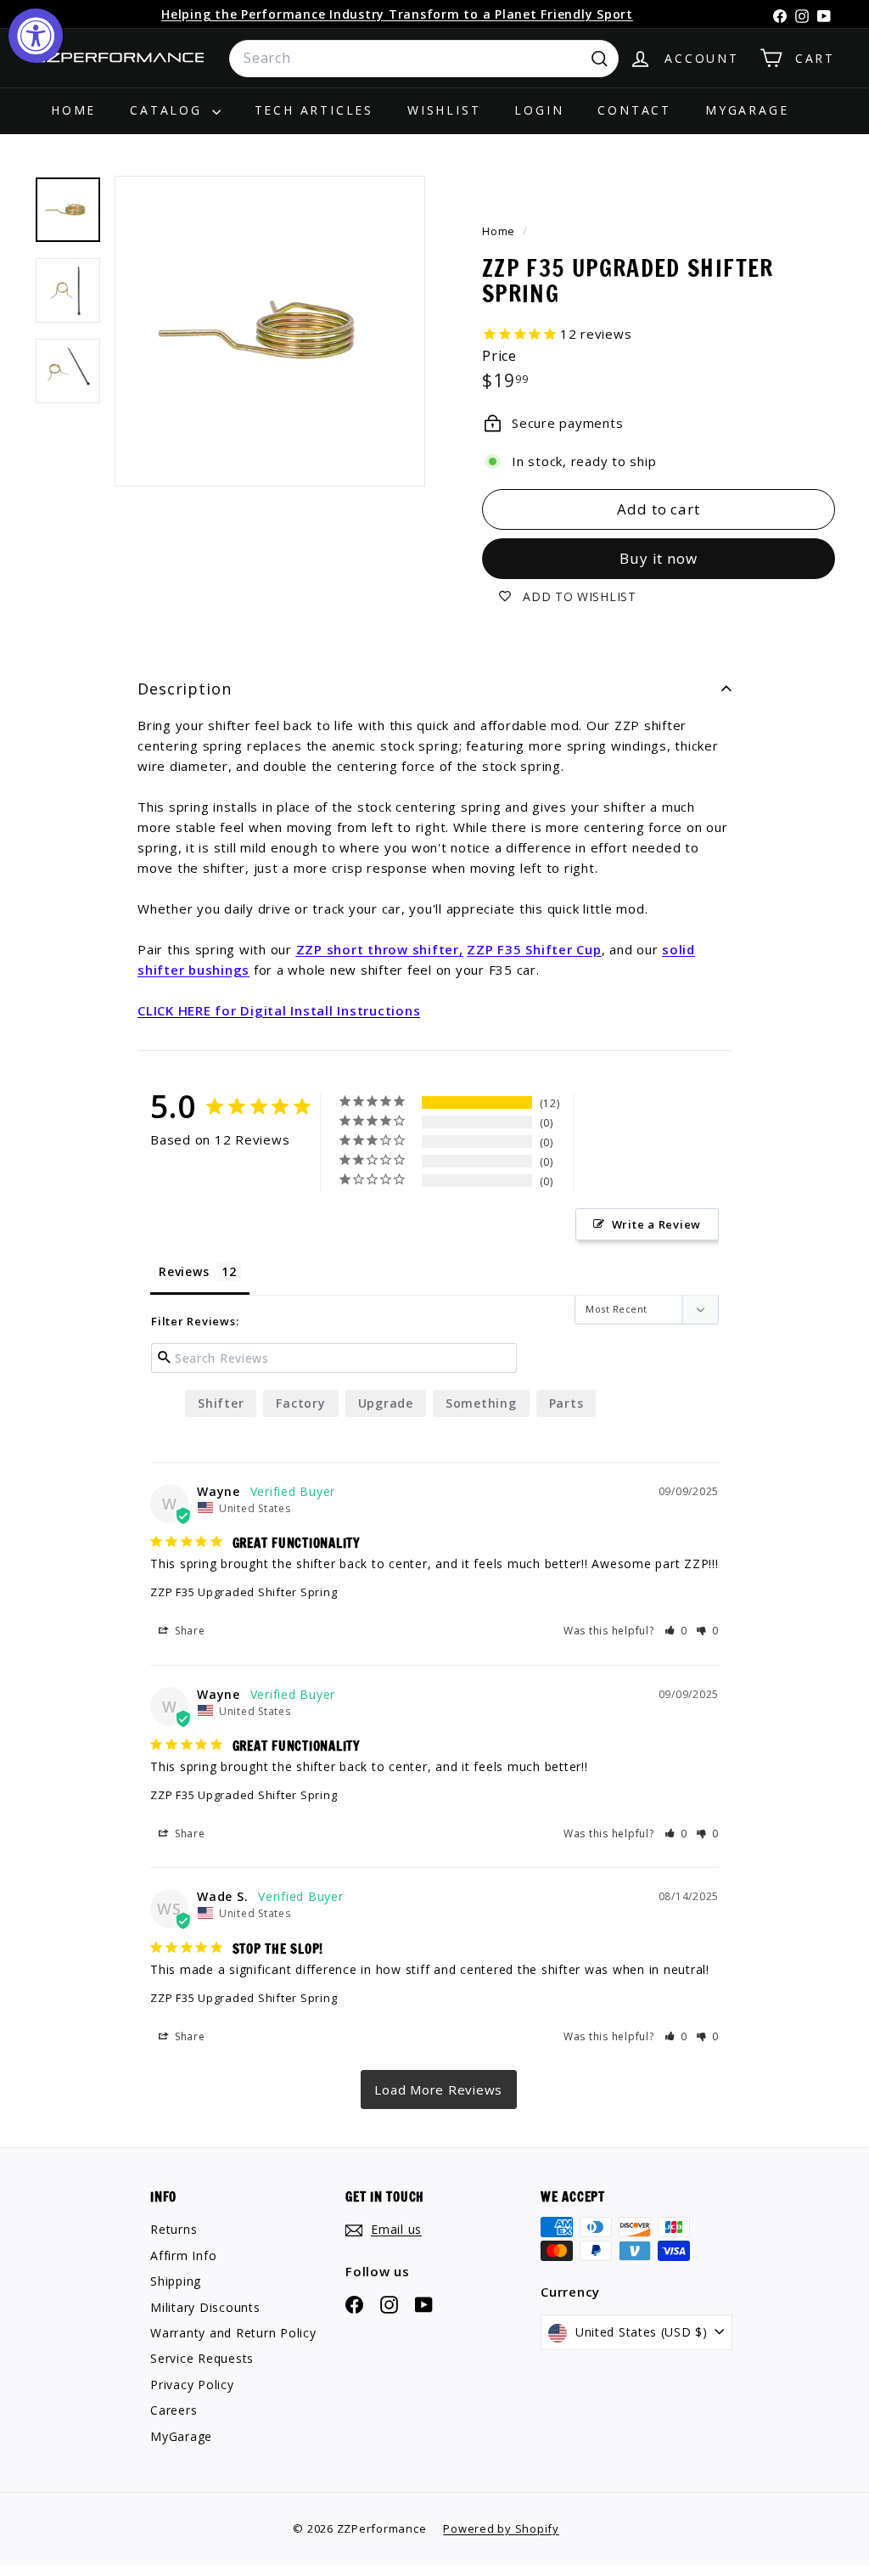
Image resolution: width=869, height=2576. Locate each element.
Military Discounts (205, 2307)
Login (539, 110)
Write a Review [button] (657, 1224)
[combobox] (424, 59)
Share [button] (188, 1631)
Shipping (176, 2281)
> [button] (439, 2089)
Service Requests (202, 2358)
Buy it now (659, 558)
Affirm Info (183, 2255)
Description (185, 689)
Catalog (168, 110)
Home (73, 110)
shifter (221, 1403)
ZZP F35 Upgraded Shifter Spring (244, 1592)
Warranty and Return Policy (233, 2333)
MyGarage (747, 110)
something (481, 1403)
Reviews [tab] (184, 1271)
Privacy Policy (192, 2385)
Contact (634, 110)
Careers (174, 2410)
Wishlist (444, 110)
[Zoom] (270, 331)
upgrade (386, 1403)
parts (566, 1403)
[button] (676, 1631)
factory (300, 1403)
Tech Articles (314, 110)
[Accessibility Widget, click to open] (36, 36)
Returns (174, 2229)
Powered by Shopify (501, 2528)
